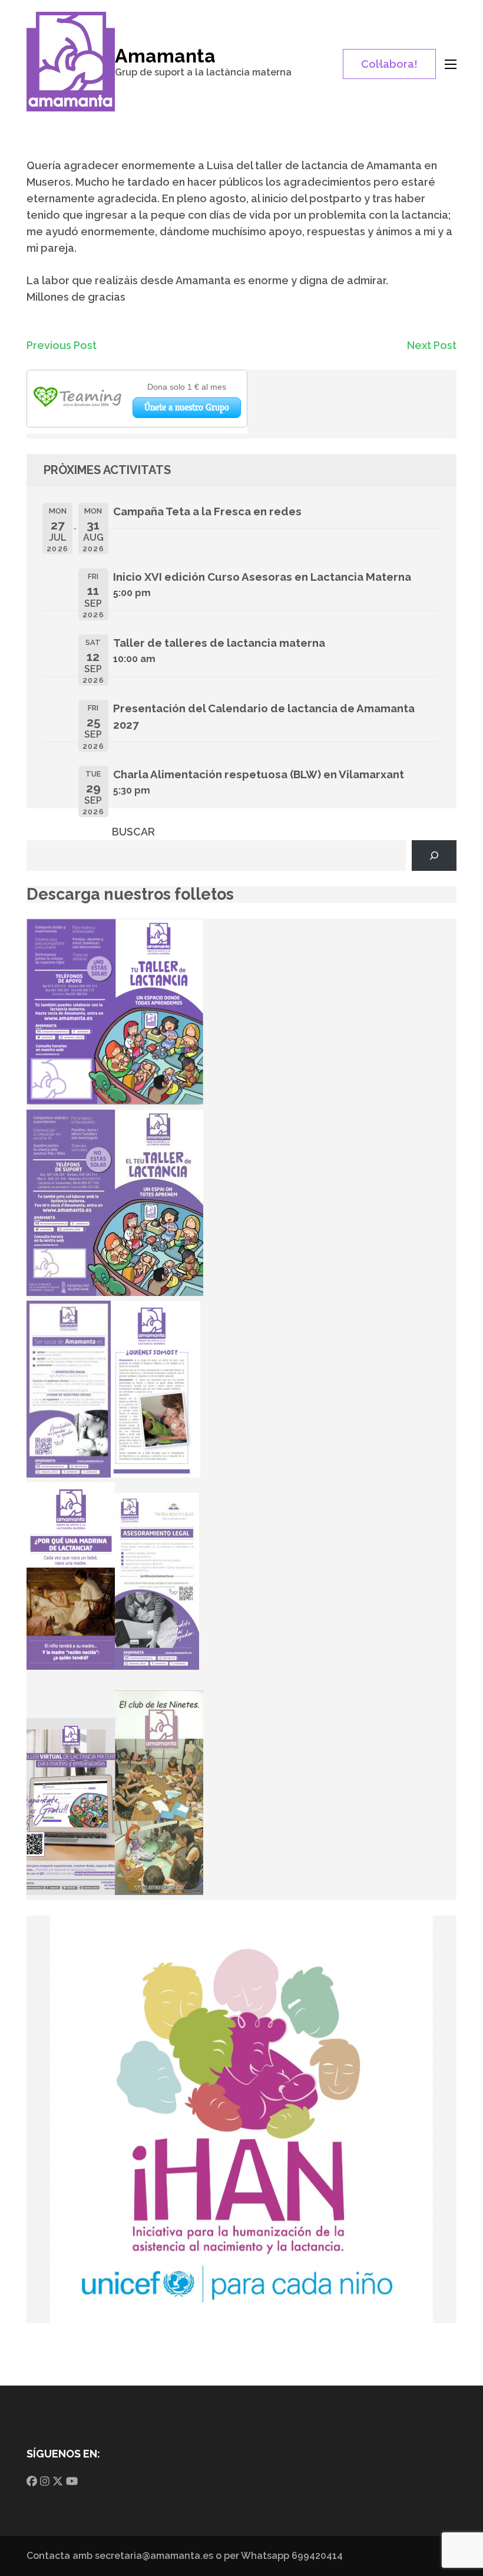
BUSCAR (133, 832)
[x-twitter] (58, 2481)
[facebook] (32, 2481)
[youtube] (72, 2481)
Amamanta (165, 56)
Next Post (432, 345)
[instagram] (45, 2481)
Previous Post (62, 345)
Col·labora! (389, 64)
